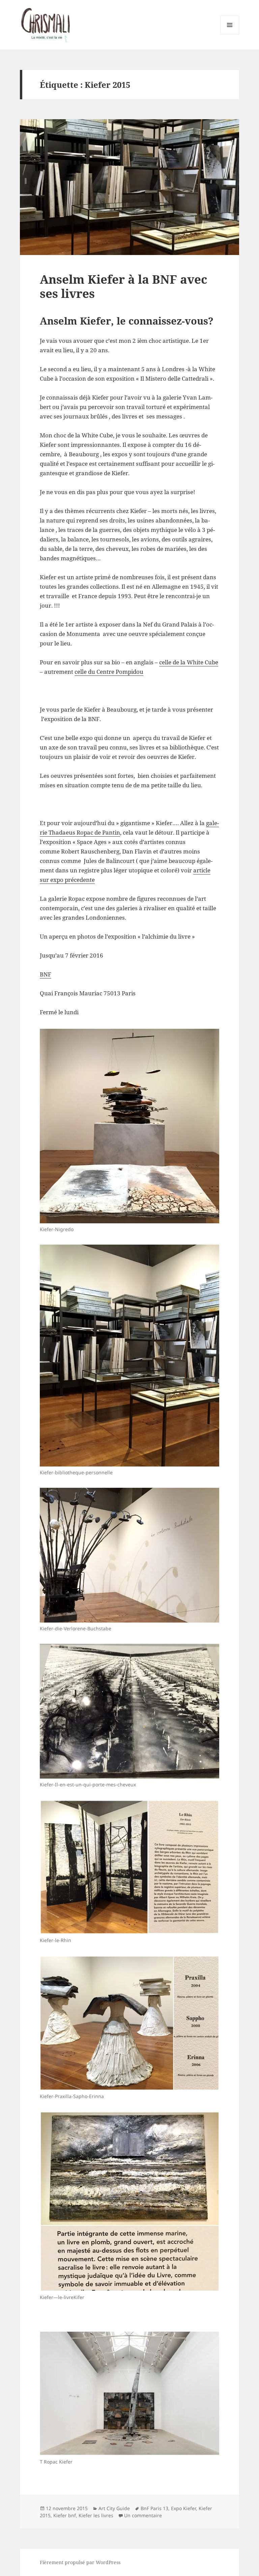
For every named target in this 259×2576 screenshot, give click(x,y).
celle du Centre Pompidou (109, 672)
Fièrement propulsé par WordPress (80, 2562)
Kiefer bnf (65, 2515)
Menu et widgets (230, 34)
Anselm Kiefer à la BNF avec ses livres (123, 286)
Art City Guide (114, 2508)
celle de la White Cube (189, 662)
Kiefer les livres (96, 2515)
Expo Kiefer (183, 2508)
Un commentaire (143, 2515)
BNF (46, 974)
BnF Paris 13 (154, 2508)
